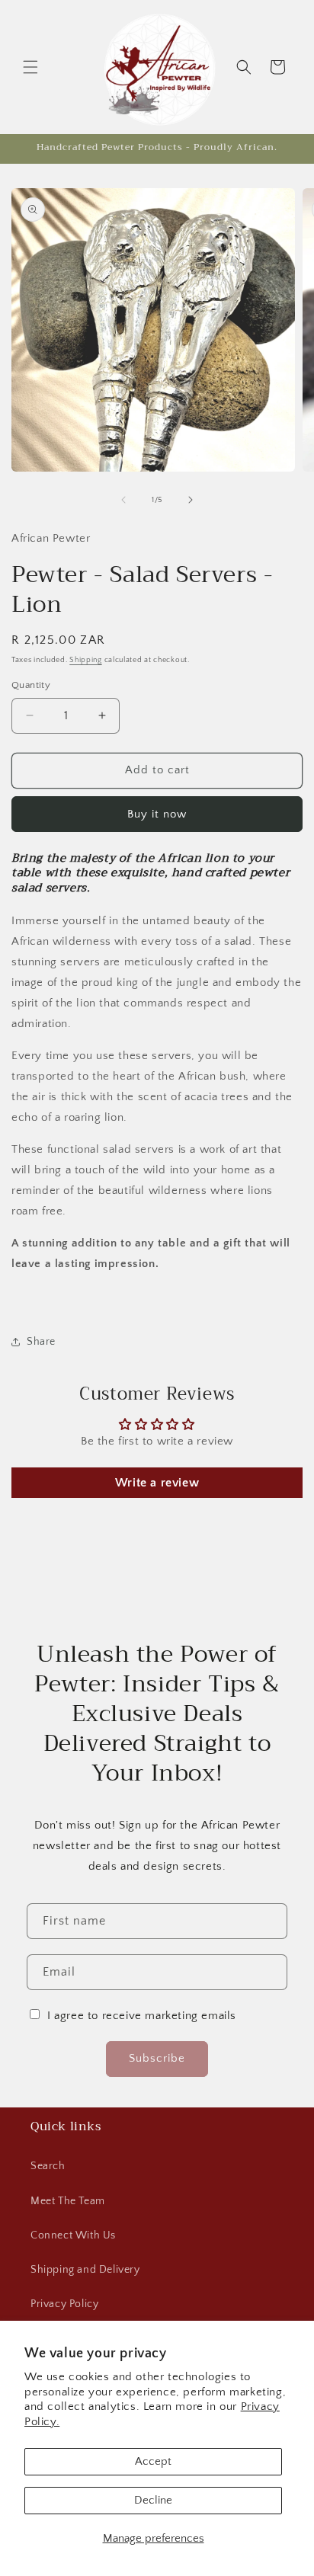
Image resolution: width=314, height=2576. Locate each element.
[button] (30, 67)
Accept (153, 2461)
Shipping (86, 660)
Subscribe (157, 2058)
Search (48, 2166)
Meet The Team (68, 2201)
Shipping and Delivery (85, 2270)
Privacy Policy (64, 2304)
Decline (153, 2500)
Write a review (157, 1483)
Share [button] (41, 1342)
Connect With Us (73, 2235)
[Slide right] (191, 500)
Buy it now (157, 814)
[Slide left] (123, 500)
